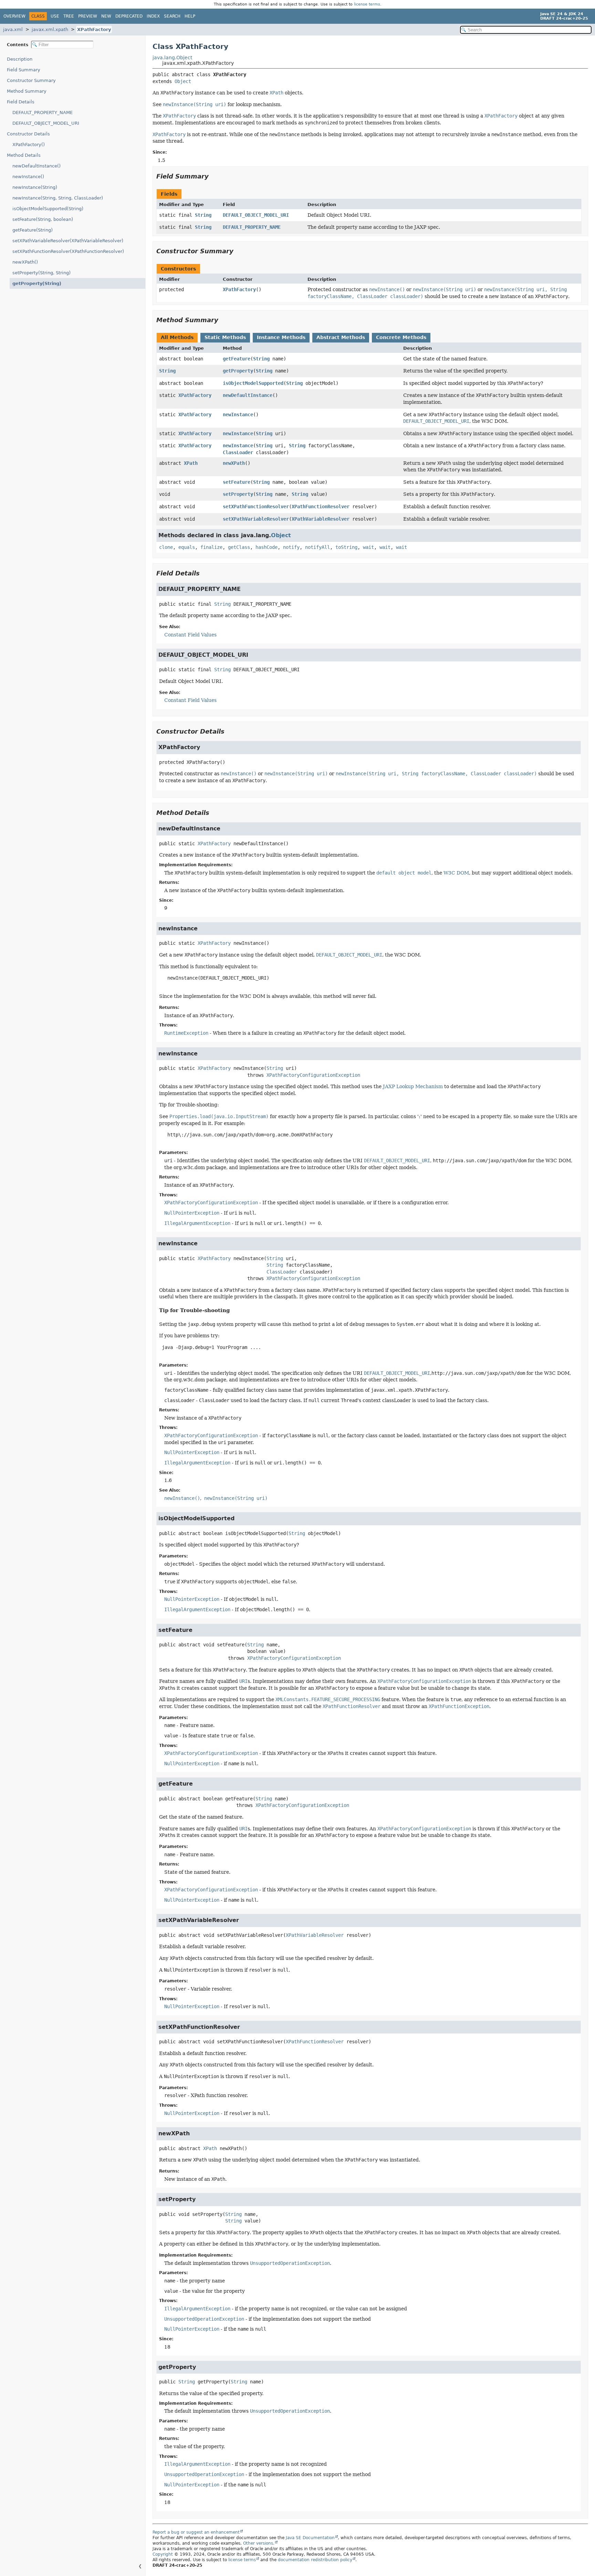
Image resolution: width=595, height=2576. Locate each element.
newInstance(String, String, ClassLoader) (58, 198)
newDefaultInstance (248, 395)
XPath (191, 463)
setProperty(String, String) (41, 273)
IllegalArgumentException (197, 1223)
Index (153, 16)
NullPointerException (192, 1213)
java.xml (13, 29)
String (203, 215)
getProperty (238, 371)
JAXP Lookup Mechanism (413, 1086)
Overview (14, 16)
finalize (211, 547)
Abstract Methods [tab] (341, 337)
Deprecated (129, 16)
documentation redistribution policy (315, 2560)
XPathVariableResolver (321, 519)
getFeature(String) (33, 230)
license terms (367, 4)
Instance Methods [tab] (281, 337)
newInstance (238, 415)
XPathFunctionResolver (321, 507)
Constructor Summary (31, 80)
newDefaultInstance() (36, 166)
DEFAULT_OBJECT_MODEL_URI (46, 123)
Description (20, 59)
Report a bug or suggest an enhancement (196, 2532)
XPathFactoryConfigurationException (313, 1075)
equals (187, 547)
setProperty (238, 494)
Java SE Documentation (310, 2538)
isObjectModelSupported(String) (48, 209)
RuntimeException (186, 1033)
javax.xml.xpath (50, 29)
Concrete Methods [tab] (401, 337)
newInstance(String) (35, 187)
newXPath (234, 463)
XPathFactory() (29, 145)
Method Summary (27, 91)
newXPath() (25, 262)
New (106, 16)
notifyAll (317, 547)
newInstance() (28, 177)
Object (183, 81)
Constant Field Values (190, 635)
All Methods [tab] (177, 337)
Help (190, 16)
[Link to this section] (213, 176)
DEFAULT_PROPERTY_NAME (43, 113)
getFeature (237, 359)
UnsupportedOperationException (204, 2319)
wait (368, 547)
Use (55, 16)
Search (172, 16)
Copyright (163, 2554)
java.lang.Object (172, 58)
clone (166, 547)
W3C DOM (456, 873)
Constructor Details (28, 134)
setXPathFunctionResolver (256, 507)
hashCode (267, 547)
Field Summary (24, 70)
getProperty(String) (37, 283)
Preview (88, 16)
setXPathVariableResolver (256, 519)
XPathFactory (94, 29)
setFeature (237, 482)
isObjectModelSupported (253, 383)
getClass (239, 547)
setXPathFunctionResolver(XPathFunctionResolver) (68, 251)
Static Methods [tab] (225, 337)
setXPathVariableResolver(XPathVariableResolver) (68, 241)
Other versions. (259, 2543)
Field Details (21, 102)
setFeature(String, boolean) (43, 219)
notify (291, 547)
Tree (69, 16)
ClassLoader (238, 452)
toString (346, 547)
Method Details (24, 155)
